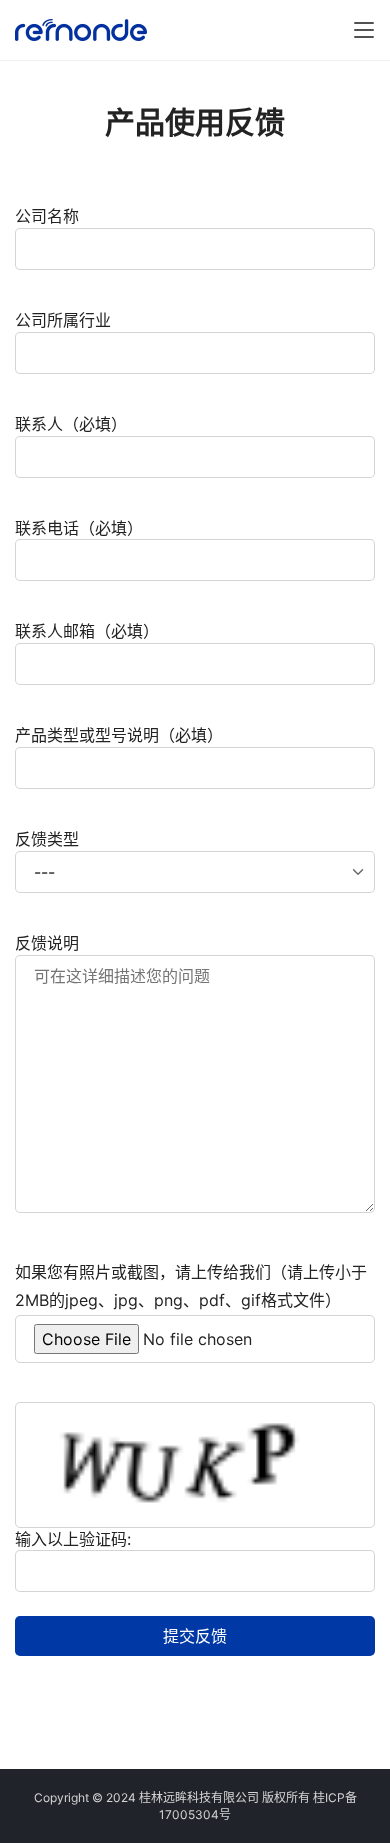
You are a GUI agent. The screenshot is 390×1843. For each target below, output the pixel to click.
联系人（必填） (71, 424)
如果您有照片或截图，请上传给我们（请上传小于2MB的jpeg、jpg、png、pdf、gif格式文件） (191, 1286)
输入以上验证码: (73, 1539)
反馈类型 (47, 839)
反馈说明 (47, 943)
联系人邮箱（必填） (87, 631)
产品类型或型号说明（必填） (119, 735)
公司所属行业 (63, 320)
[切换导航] (364, 30)
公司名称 (47, 216)
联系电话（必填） (79, 528)
